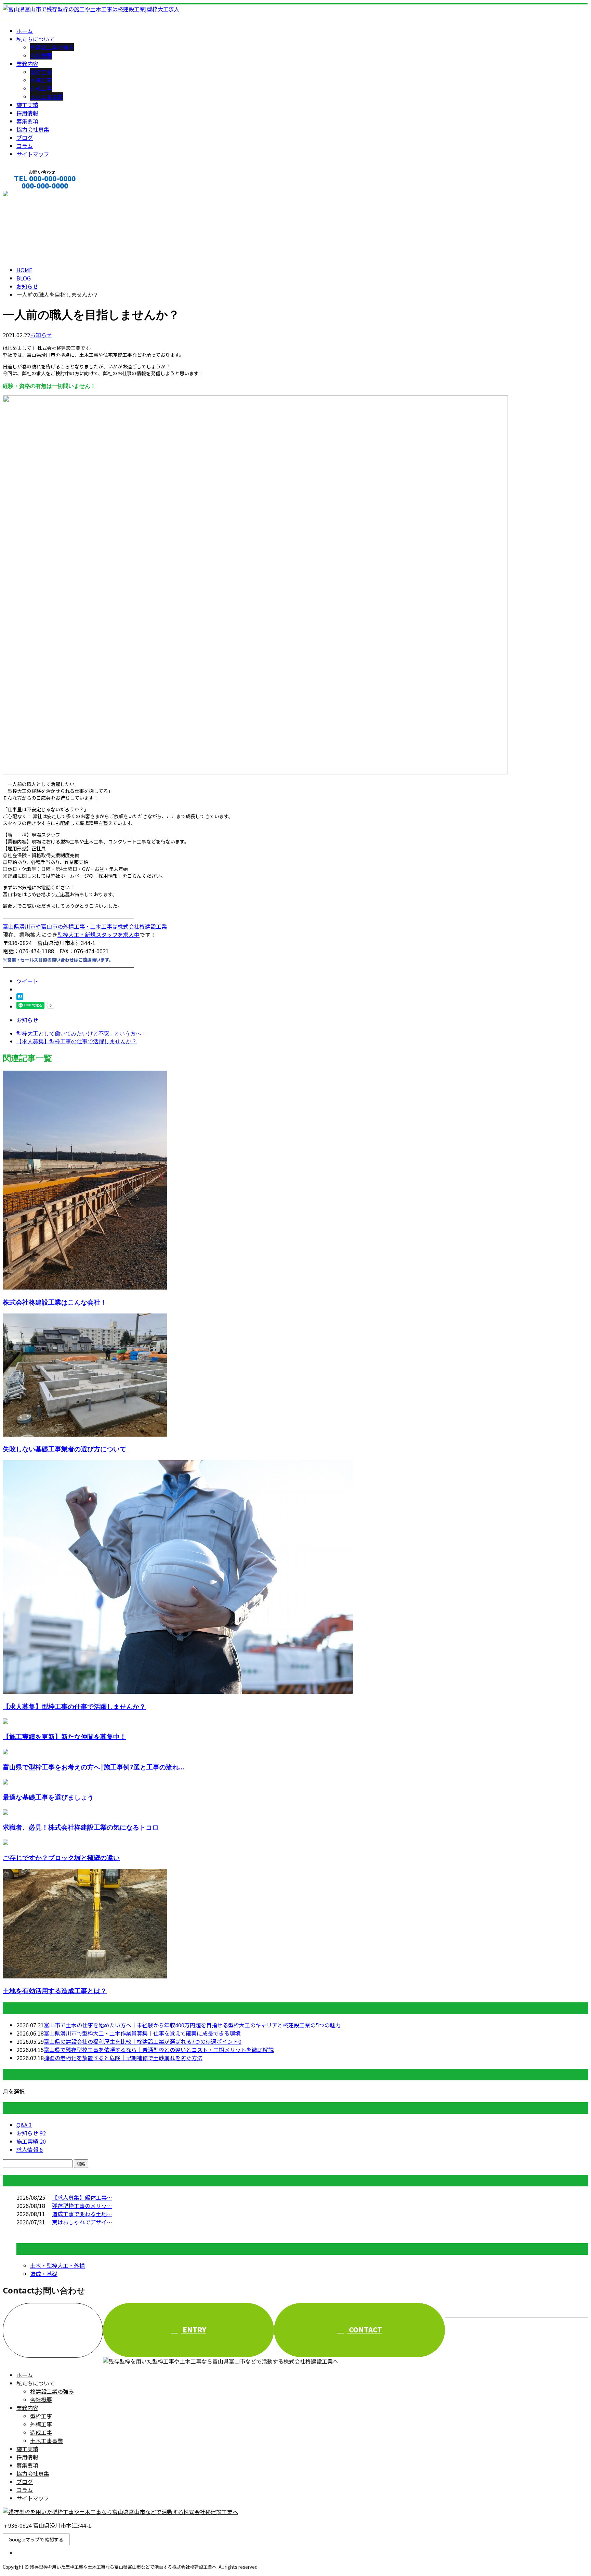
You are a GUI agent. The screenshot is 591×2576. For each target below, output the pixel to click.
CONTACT (27, 195)
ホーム (25, 31)
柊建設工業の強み (52, 47)
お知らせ (41, 335)
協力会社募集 (33, 129)
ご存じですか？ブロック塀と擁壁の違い (61, 1858)
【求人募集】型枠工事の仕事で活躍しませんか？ (74, 1706)
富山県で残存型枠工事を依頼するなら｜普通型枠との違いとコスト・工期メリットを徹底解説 (159, 2050)
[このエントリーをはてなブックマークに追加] (20, 998)
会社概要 (41, 55)
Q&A (24, 2125)
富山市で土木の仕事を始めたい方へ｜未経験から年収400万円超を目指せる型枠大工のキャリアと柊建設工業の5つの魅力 (192, 2025)
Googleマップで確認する (36, 2539)
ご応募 (63, 894)
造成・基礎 (44, 2274)
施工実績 (27, 105)
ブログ (25, 138)
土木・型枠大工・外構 (57, 2265)
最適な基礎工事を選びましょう (48, 1797)
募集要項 (27, 121)
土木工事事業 (47, 96)
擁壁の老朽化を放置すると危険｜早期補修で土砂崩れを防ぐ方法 (123, 2058)
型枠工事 (41, 72)
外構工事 (41, 80)
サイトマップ (33, 154)
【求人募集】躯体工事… (82, 2197)
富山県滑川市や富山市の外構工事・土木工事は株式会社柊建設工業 (85, 926)
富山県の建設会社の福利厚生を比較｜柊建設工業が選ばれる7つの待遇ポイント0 (143, 2041)
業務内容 (27, 64)
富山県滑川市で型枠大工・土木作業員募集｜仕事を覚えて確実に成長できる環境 (142, 2033)
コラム (25, 146)
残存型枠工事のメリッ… (82, 2206)
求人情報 (30, 2149)
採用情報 (27, 113)
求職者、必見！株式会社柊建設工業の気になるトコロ (81, 1827)
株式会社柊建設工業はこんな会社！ (55, 1302)
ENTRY (194, 2330)
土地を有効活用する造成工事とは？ (55, 1991)
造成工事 (41, 88)
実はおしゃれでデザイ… (82, 2222)
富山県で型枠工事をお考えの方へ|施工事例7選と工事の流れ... (93, 1767)
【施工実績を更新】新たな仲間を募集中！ (64, 1736)
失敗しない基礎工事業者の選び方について (64, 1449)
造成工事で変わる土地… (82, 2214)
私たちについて (36, 39)
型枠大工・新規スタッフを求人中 (98, 934)
